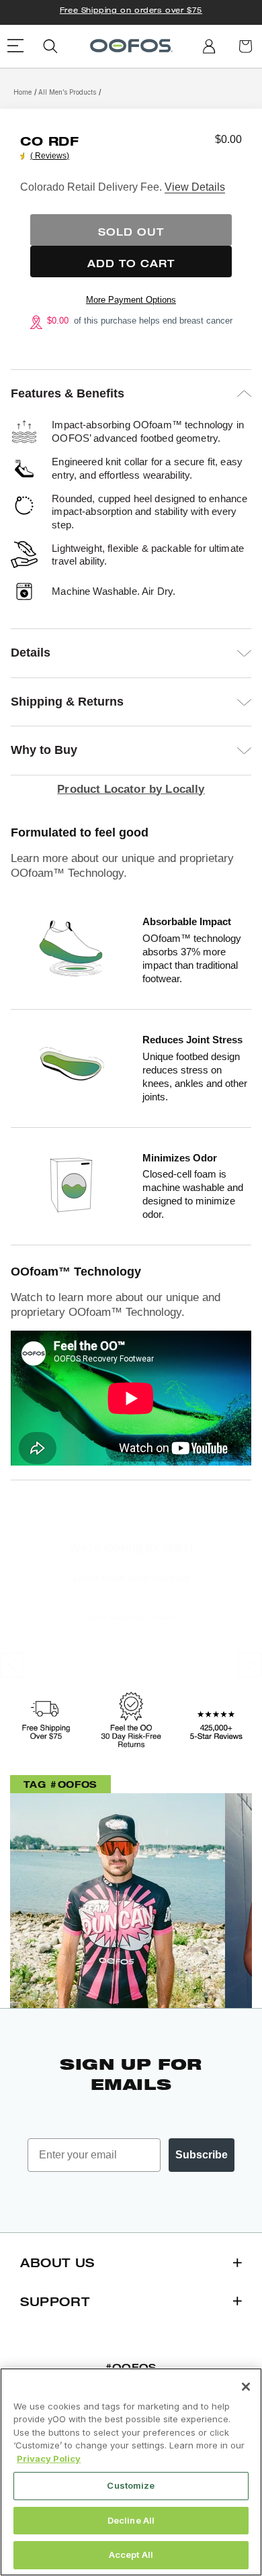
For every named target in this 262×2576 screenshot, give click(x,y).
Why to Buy (44, 750)
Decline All (131, 2520)
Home (23, 92)
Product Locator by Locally (131, 789)
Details (31, 653)
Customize (131, 2485)
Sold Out (131, 232)
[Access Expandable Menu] (16, 46)
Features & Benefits (68, 393)
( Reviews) (50, 156)
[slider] (24, 156)
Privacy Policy (49, 2459)
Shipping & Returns (67, 702)
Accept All (131, 2555)
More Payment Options (131, 300)
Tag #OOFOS (60, 1784)
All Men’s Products (67, 92)
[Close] (246, 2387)
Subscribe (202, 2155)
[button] (50, 46)
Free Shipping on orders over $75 (131, 10)
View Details (195, 187)
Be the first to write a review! (131, 1618)
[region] (131, 2472)
